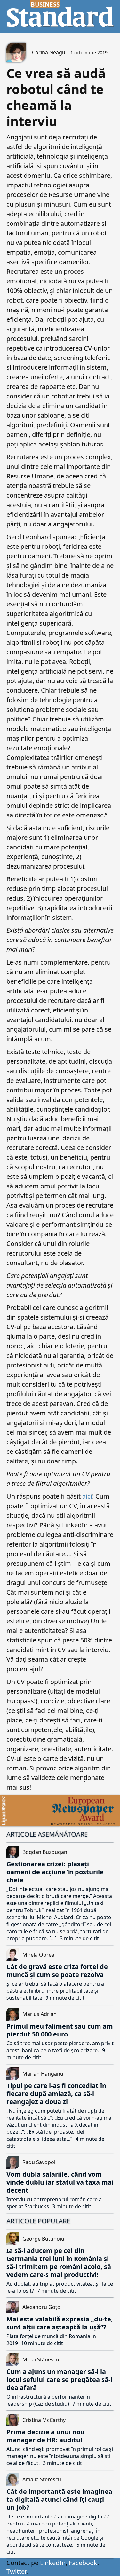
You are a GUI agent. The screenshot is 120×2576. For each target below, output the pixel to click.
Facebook (83, 2563)
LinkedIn (53, 2563)
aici (87, 1496)
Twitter (16, 2571)
